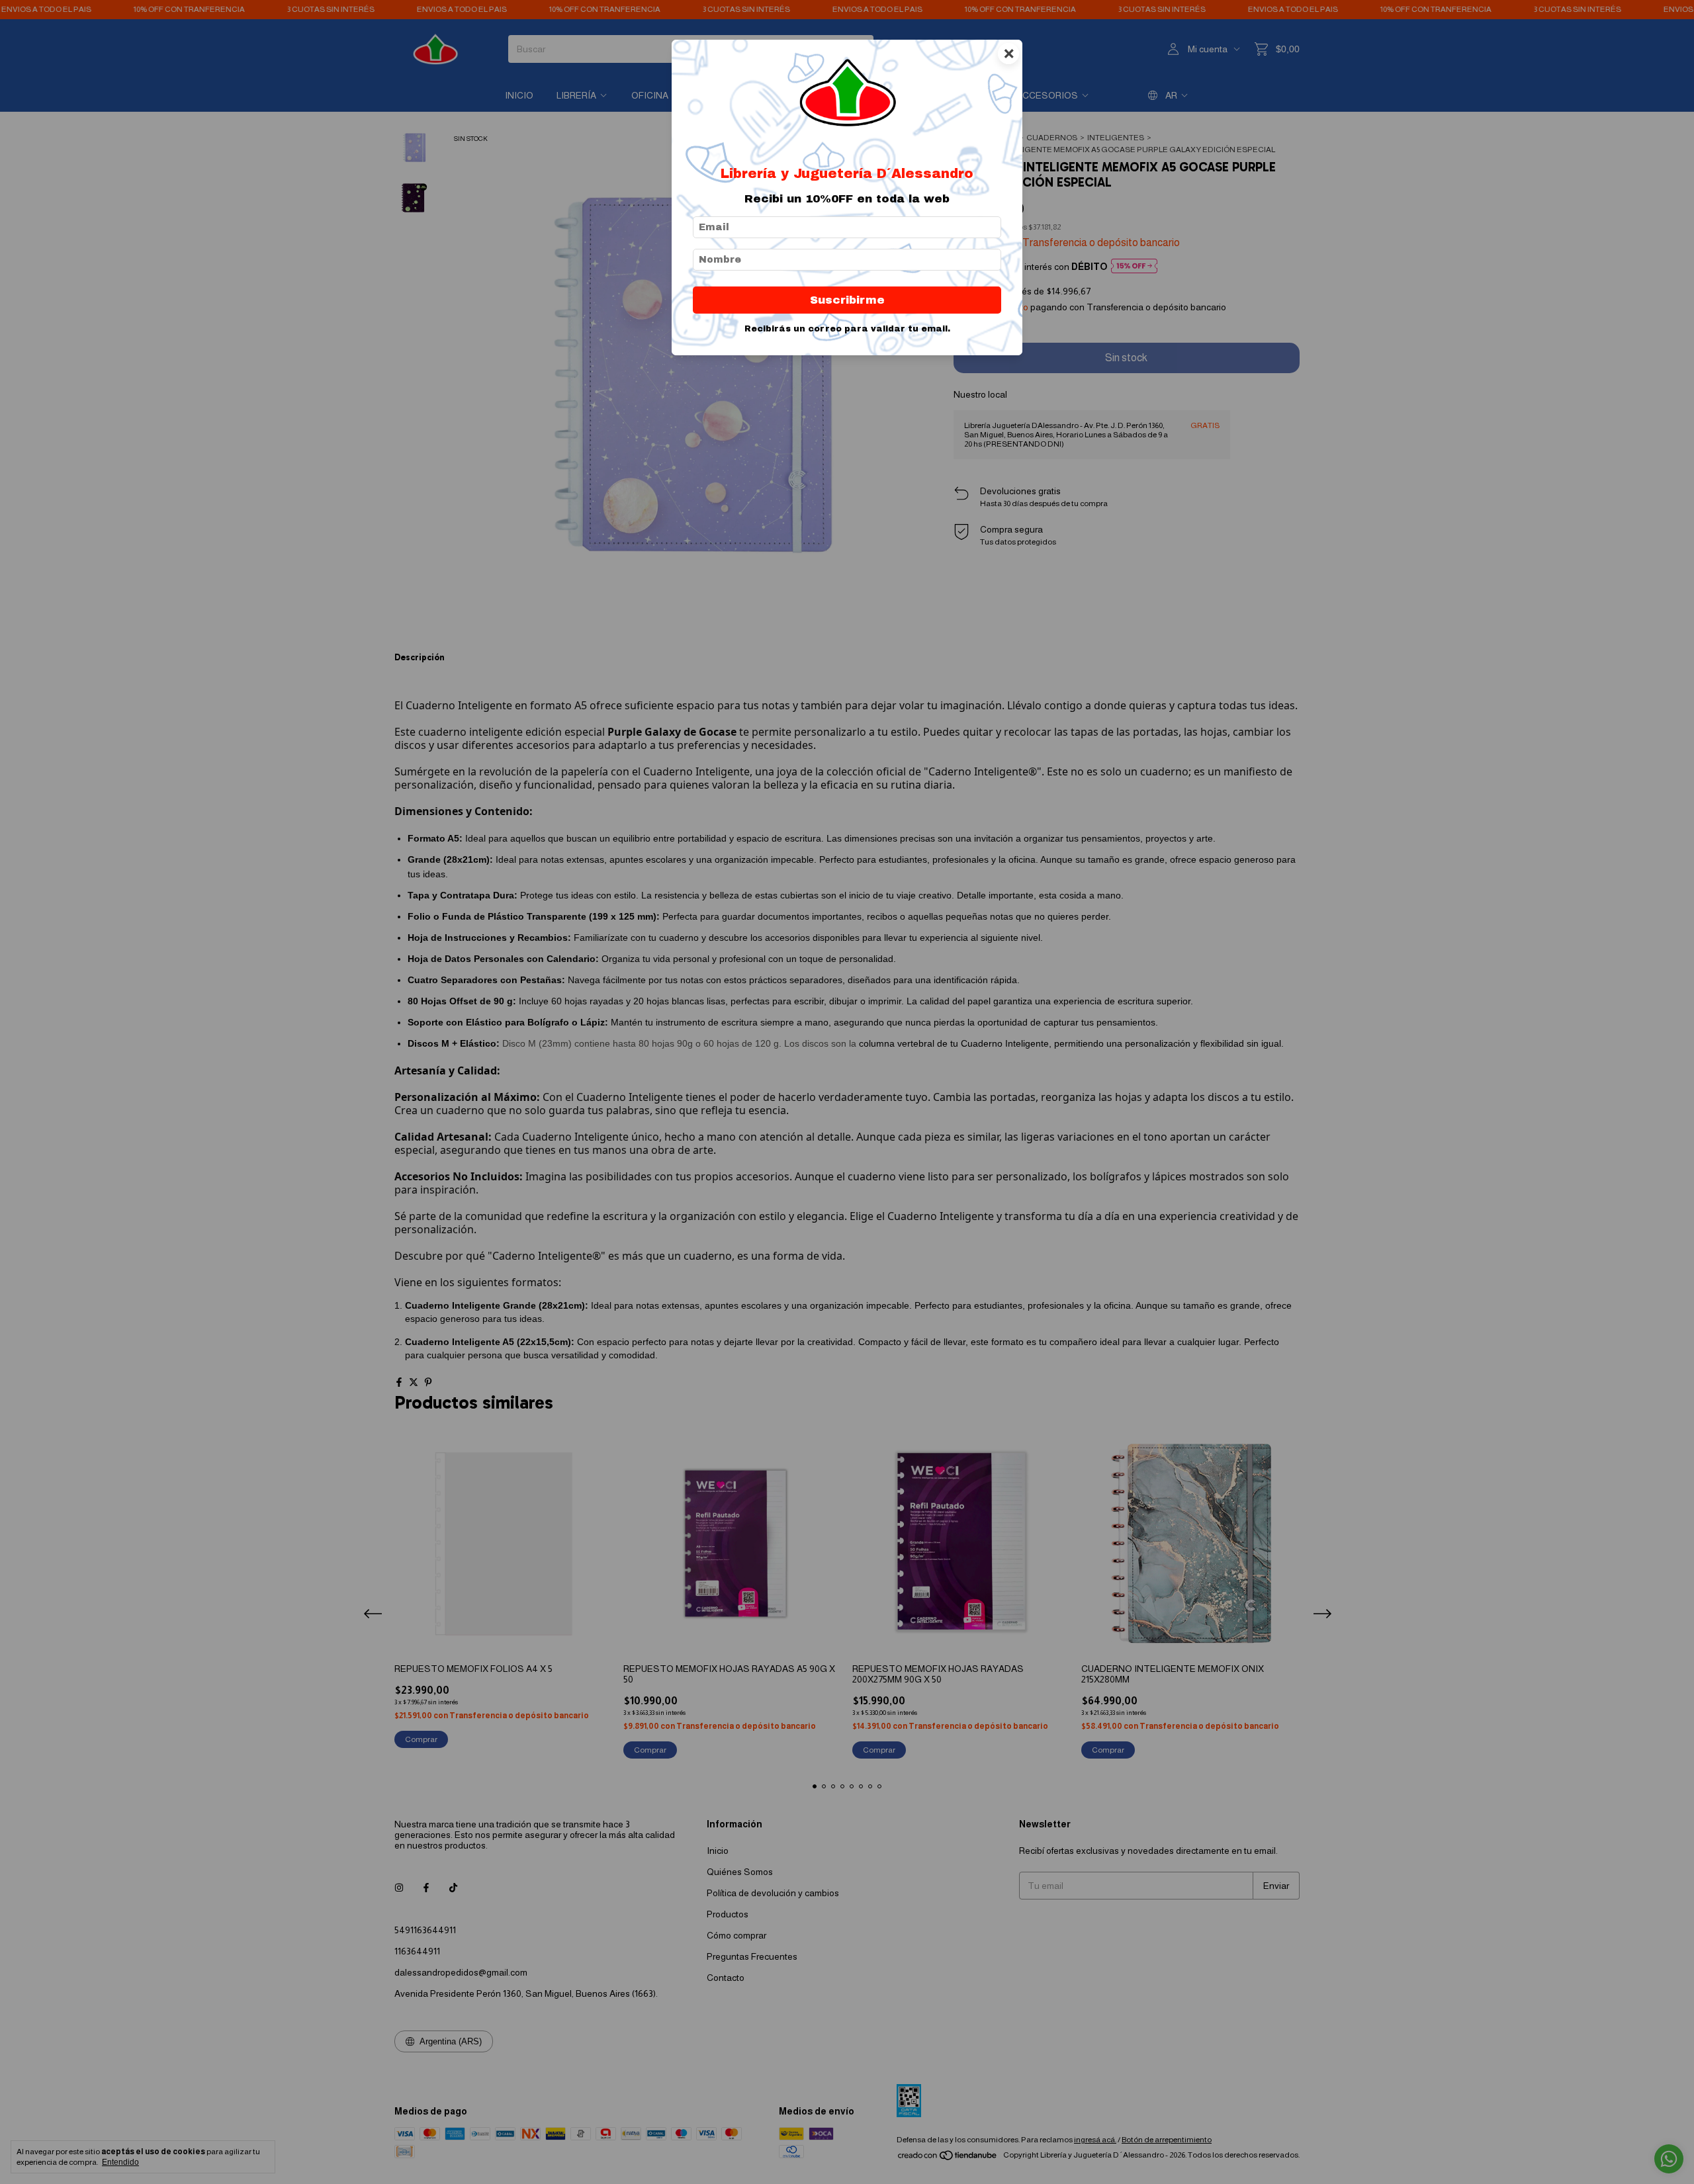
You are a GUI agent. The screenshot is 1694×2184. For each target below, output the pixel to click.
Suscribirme (847, 300)
